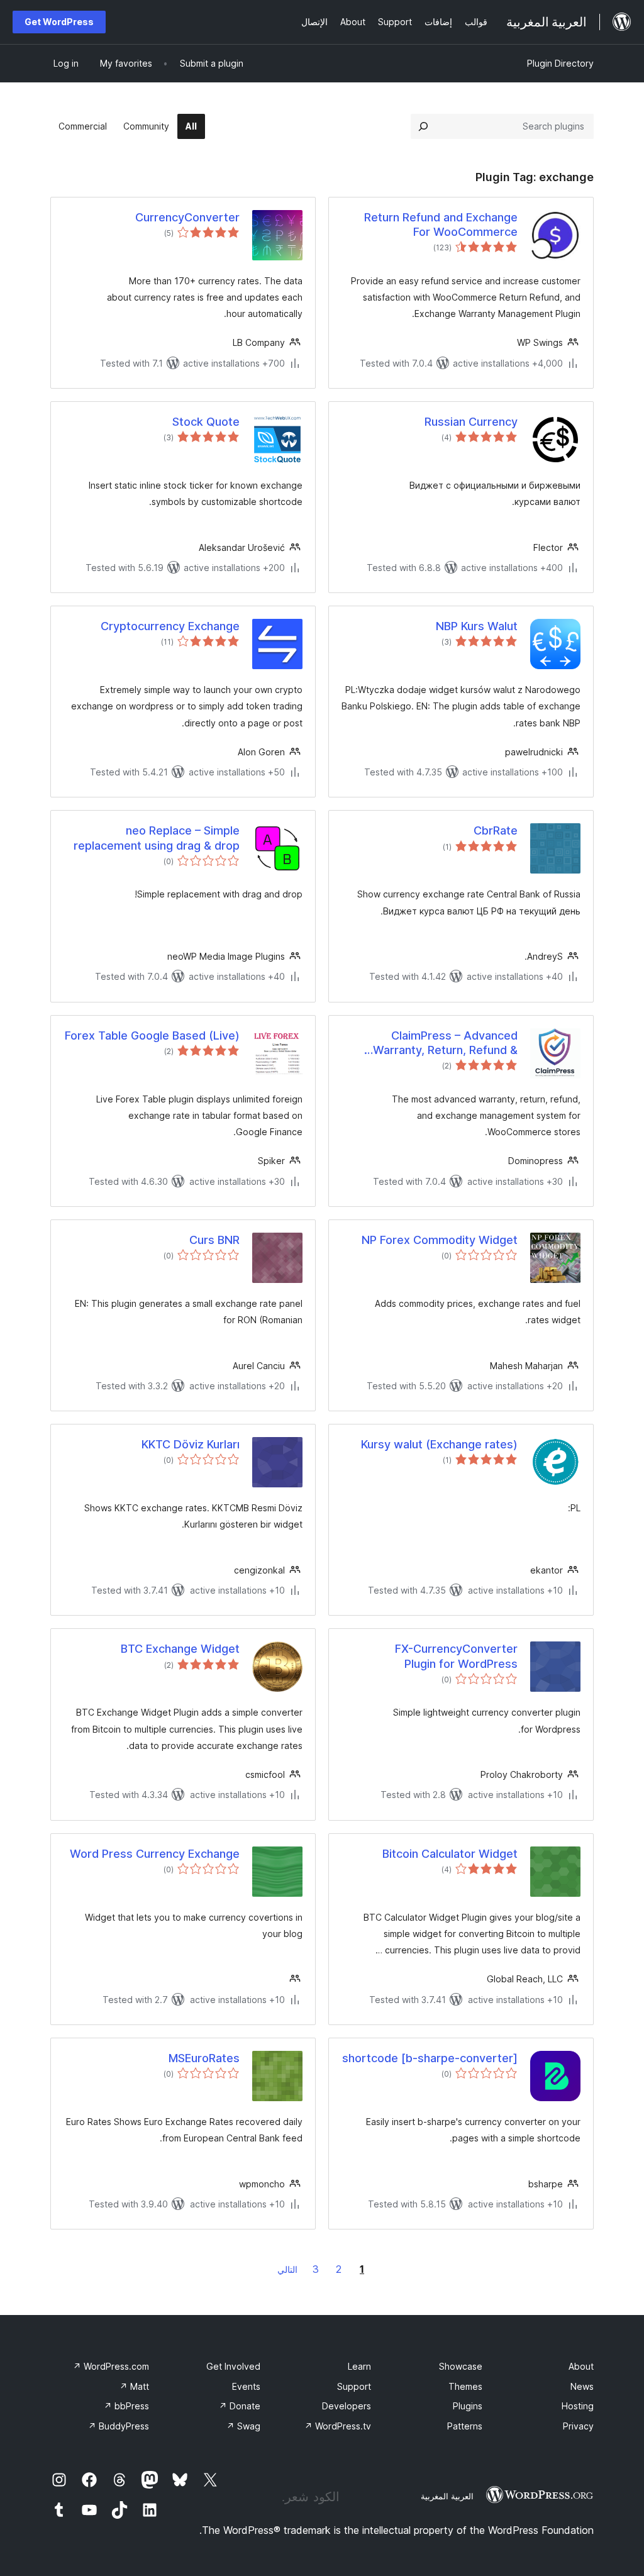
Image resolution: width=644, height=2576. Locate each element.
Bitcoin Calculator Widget (450, 1854)
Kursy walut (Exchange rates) (439, 1444)
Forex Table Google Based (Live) (152, 1035)
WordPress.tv (338, 2426)
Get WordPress (59, 22)
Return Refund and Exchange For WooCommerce (441, 225)
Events (246, 2386)
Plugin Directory (560, 63)
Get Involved (233, 2366)
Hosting (578, 2406)
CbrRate (496, 830)
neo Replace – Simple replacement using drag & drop (157, 838)
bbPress (126, 2406)
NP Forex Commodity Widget (440, 1240)
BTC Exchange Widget (180, 1649)
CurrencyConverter (187, 217)
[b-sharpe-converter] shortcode (430, 2058)
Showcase (461, 2366)
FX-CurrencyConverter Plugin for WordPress (456, 1656)
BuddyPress (119, 2426)
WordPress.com (111, 2366)
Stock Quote (206, 422)
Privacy (578, 2426)
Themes (465, 2386)
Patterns (465, 2426)
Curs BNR (214, 1240)
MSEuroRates (204, 2058)
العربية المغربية (447, 2496)
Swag (243, 2426)
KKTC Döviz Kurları (191, 1444)
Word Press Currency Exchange (155, 1854)
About (581, 2366)
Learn (359, 2366)
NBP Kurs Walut (477, 626)
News (582, 2386)
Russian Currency (471, 422)
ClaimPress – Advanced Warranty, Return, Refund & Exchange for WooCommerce (439, 1043)
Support (354, 2386)
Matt (134, 2386)
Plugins (468, 2406)
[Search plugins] (423, 126)
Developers (347, 2406)
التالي (287, 2269)
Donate (240, 2406)
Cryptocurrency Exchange (170, 626)
